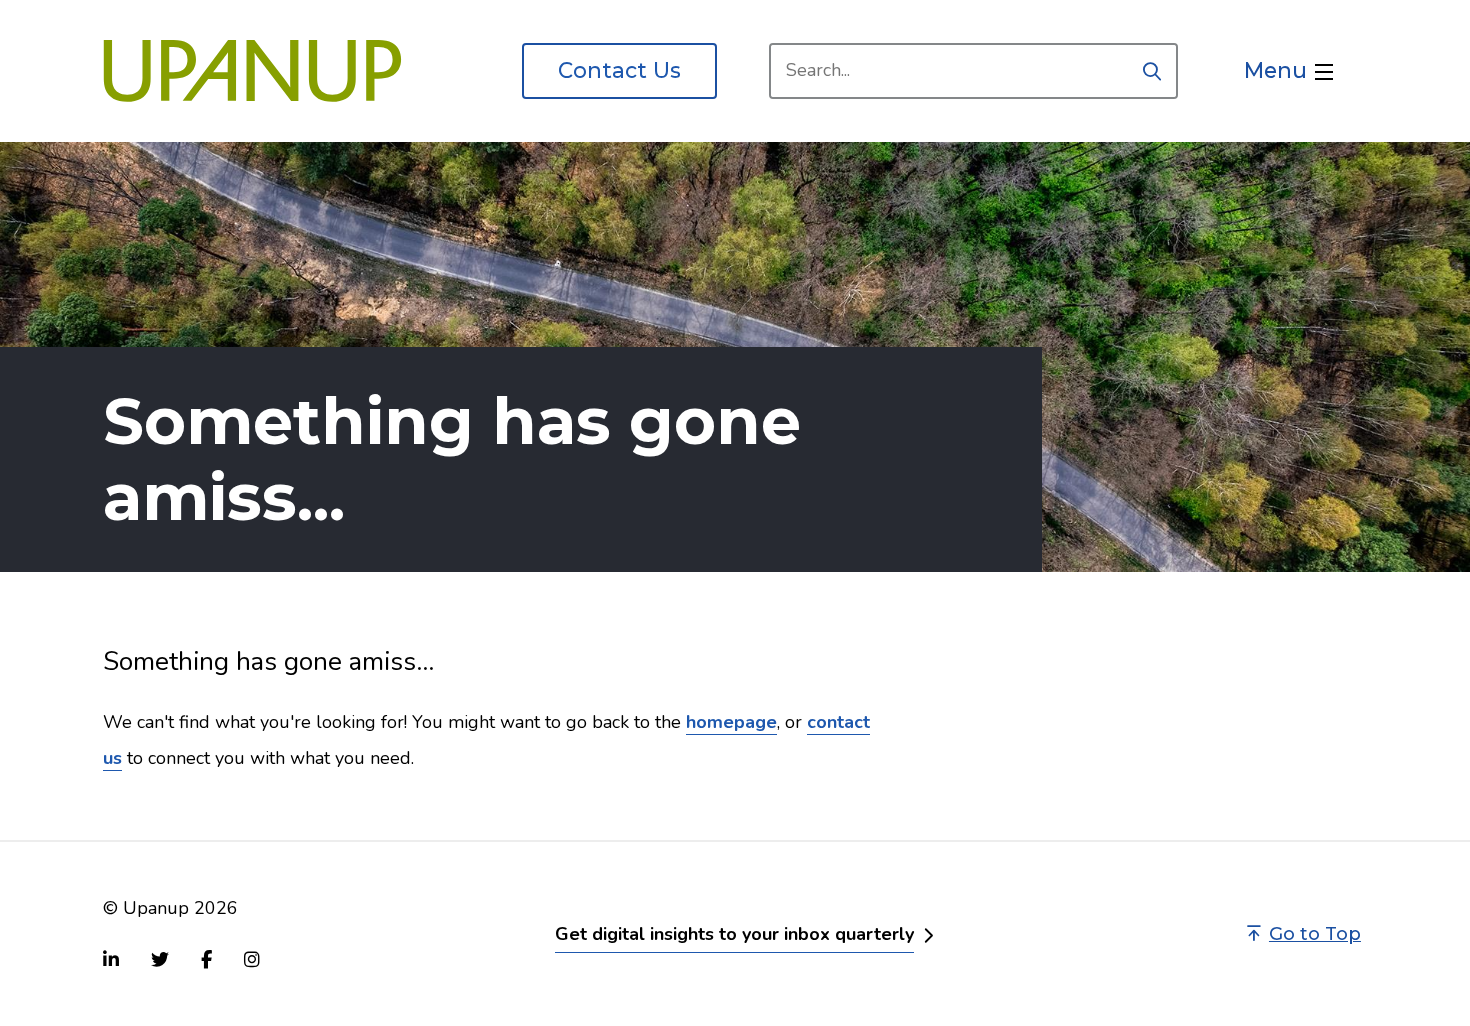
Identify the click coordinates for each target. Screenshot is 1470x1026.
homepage (731, 722)
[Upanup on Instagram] (252, 959)
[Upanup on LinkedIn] (111, 959)
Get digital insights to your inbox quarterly (734, 934)
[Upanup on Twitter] (160, 959)
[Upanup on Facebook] (206, 959)
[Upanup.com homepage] (252, 71)
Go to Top (1315, 934)
